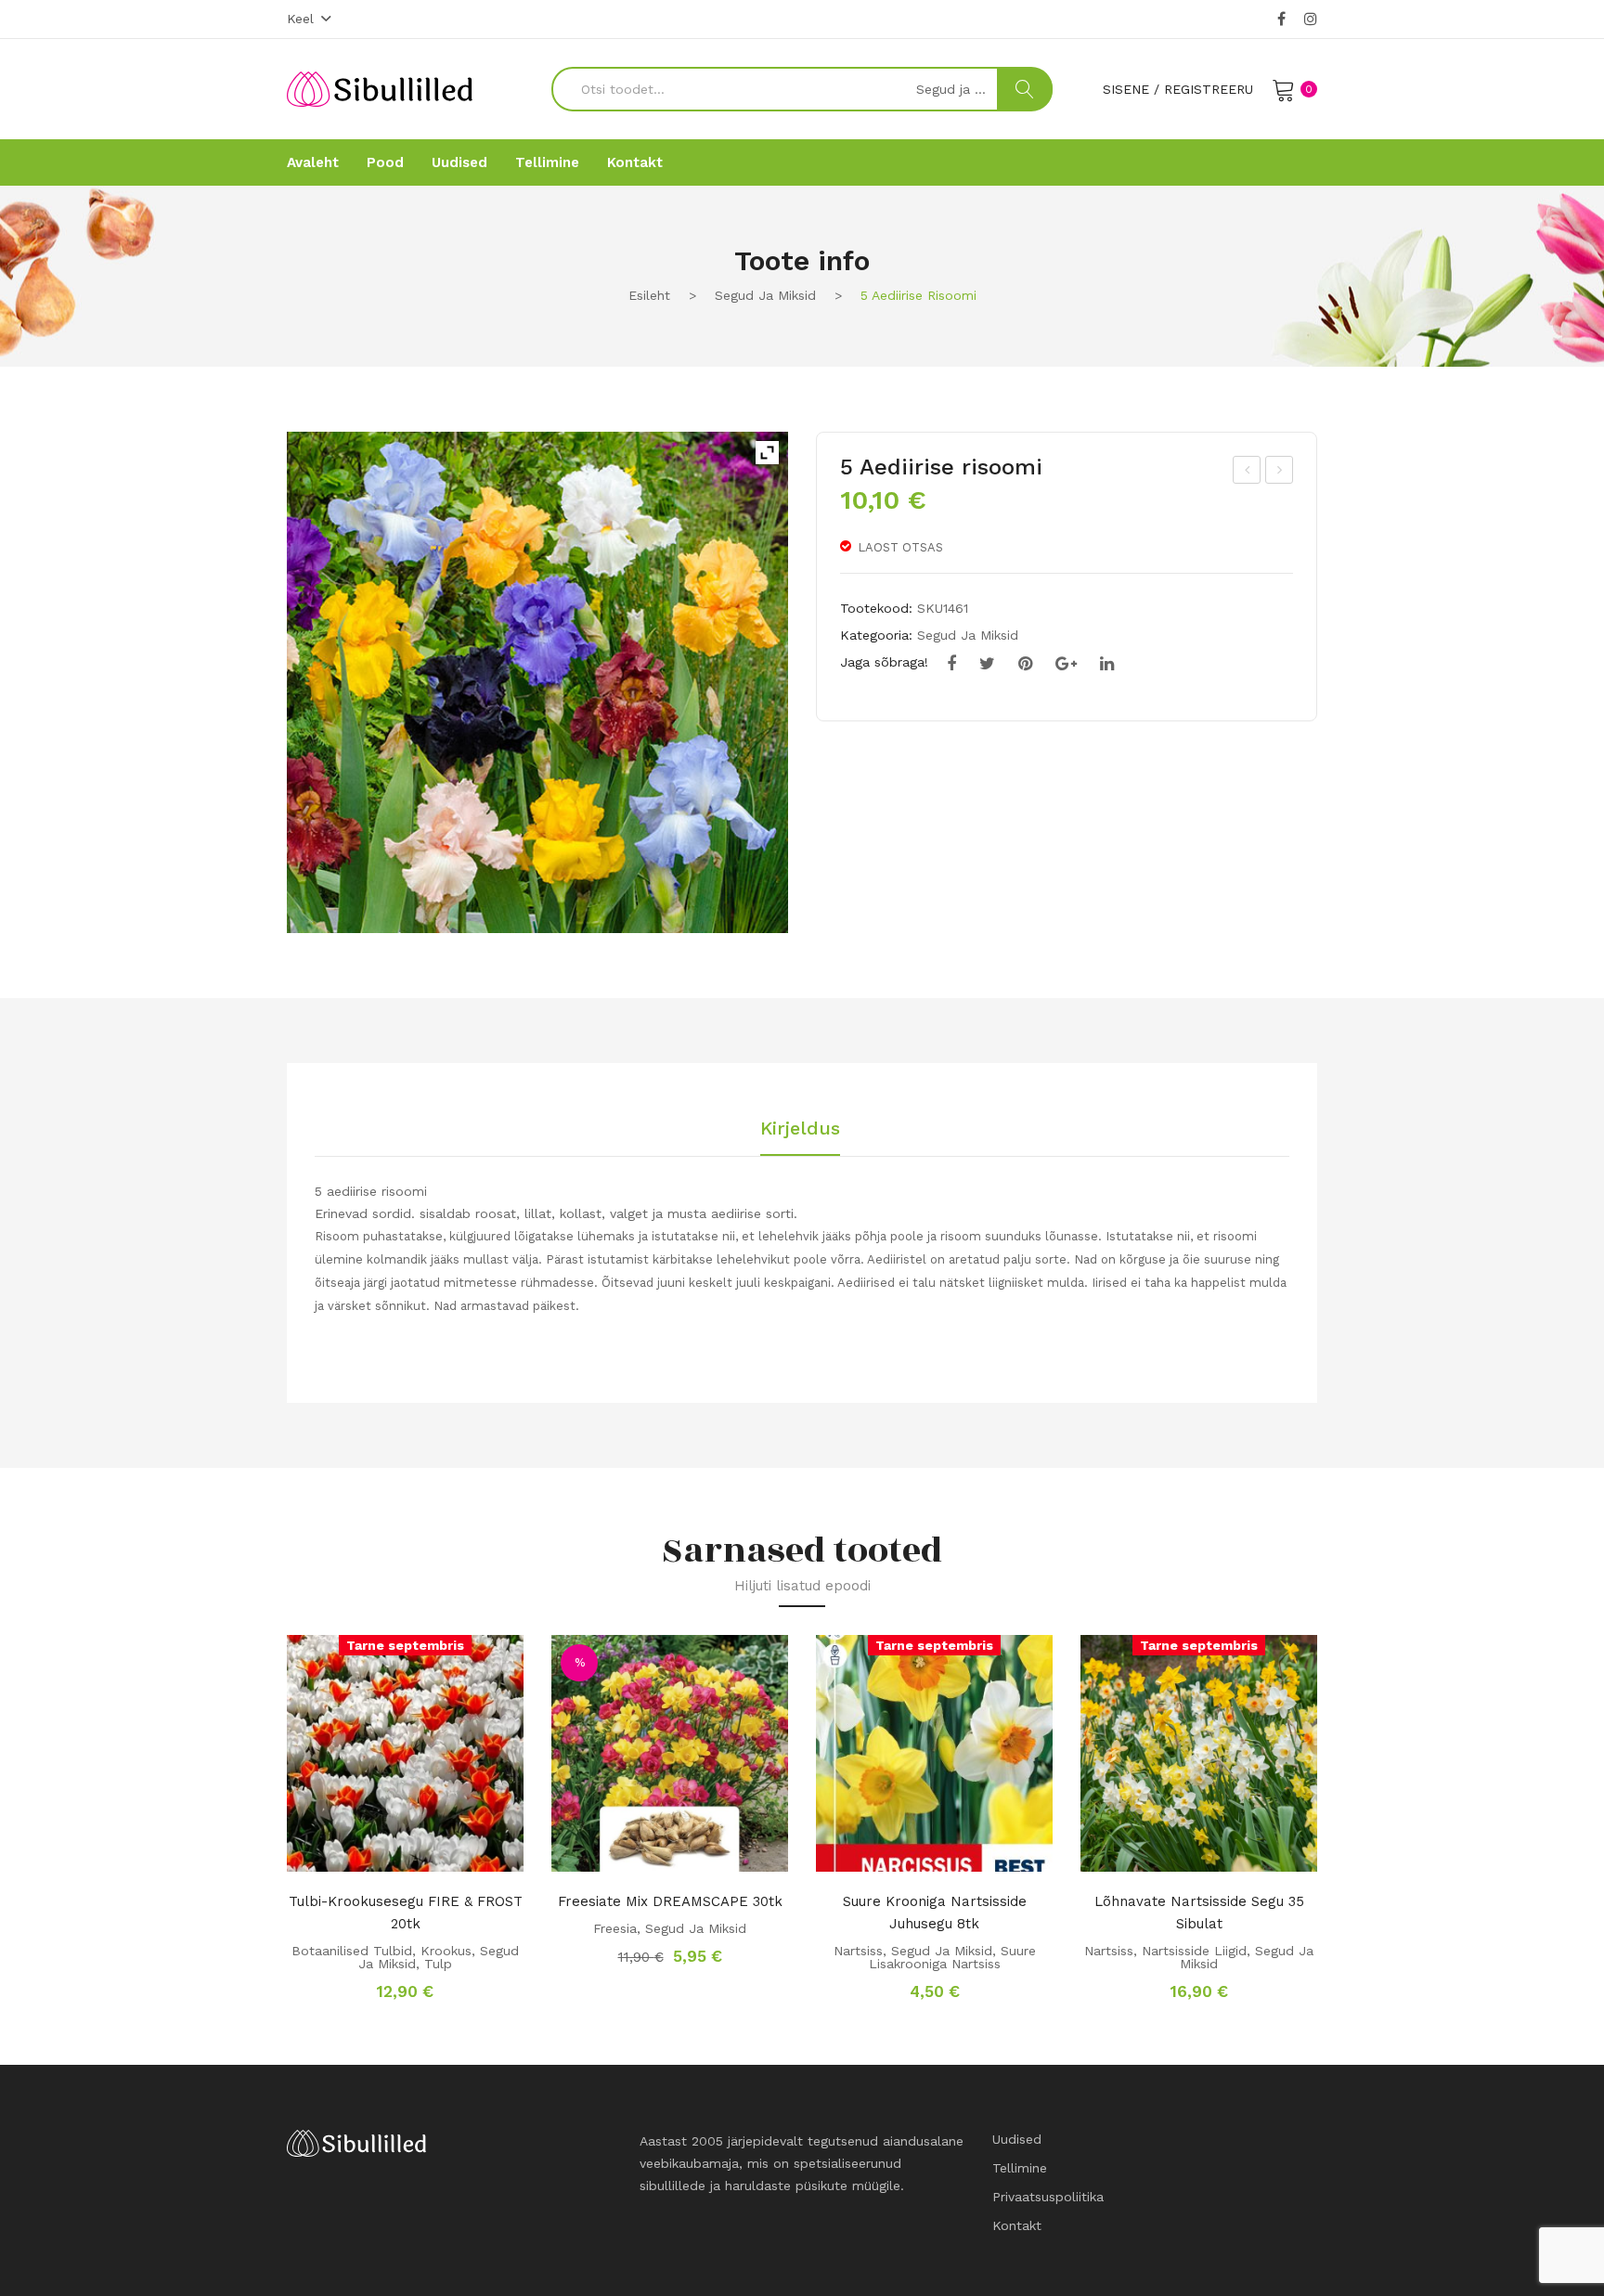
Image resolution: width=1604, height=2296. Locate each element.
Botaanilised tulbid (352, 1951)
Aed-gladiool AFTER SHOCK (1281, 473)
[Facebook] (1281, 19)
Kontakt (1017, 2225)
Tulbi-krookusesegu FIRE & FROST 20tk (406, 1913)
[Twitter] (987, 664)
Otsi (1025, 89)
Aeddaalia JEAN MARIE (1248, 473)
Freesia (615, 1928)
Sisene (1126, 89)
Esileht (649, 295)
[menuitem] (313, 162)
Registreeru (1209, 89)
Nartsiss (858, 1951)
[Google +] (1066, 664)
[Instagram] (1311, 19)
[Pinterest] (1025, 664)
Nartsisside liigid (1194, 1951)
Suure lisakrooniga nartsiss (952, 1957)
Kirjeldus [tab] (800, 1129)
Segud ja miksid (765, 295)
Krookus (446, 1951)
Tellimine (1020, 2168)
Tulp (438, 1964)
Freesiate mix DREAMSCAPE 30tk (670, 1901)
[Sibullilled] (380, 88)
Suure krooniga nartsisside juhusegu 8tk (935, 1913)
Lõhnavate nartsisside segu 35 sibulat (1199, 1913)
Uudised (1017, 2139)
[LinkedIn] (1107, 664)
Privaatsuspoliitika (1048, 2197)
